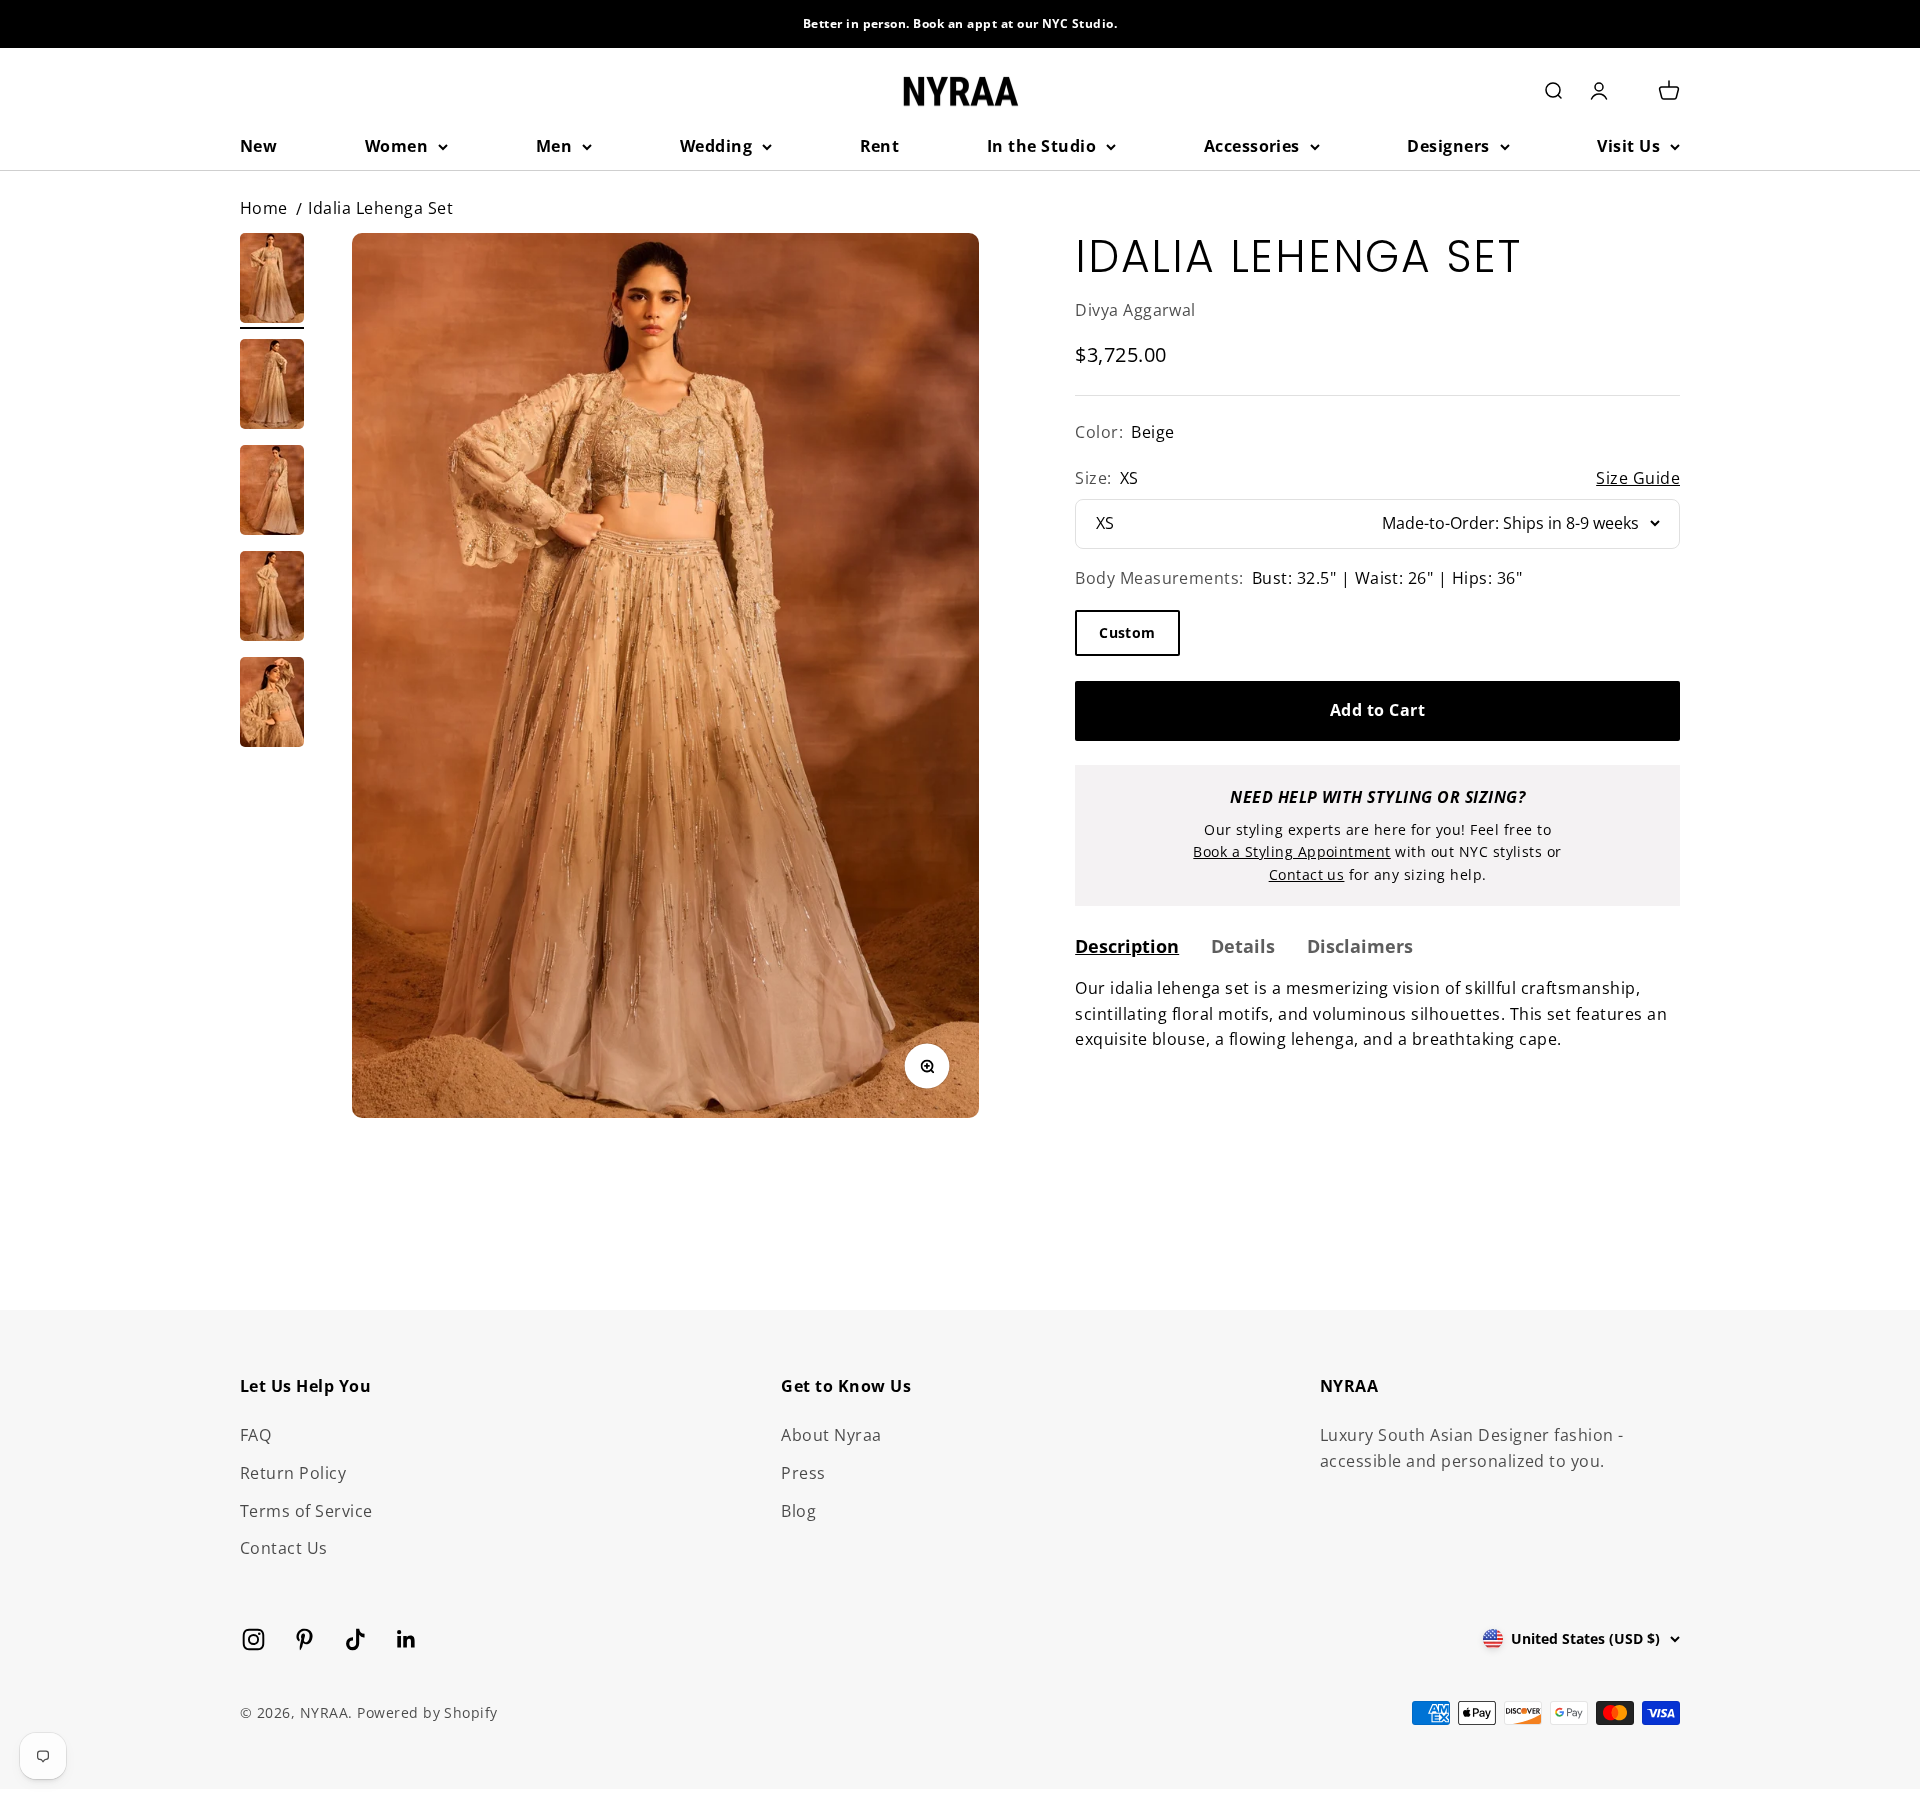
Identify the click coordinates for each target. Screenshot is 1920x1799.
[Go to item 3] (272, 493)
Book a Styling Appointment (1291, 851)
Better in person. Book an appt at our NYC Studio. (960, 23)
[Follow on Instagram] (253, 1639)
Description (1127, 945)
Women (396, 146)
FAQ (255, 1435)
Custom (1127, 631)
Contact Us (284, 1548)
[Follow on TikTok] (355, 1639)
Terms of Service (306, 1511)
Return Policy (293, 1473)
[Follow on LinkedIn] (406, 1639)
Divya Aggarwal (1135, 309)
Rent (880, 146)
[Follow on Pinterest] (304, 1639)
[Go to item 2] (272, 387)
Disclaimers (1360, 945)
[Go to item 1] (272, 281)
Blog (798, 1511)
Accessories (1252, 146)
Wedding (716, 146)
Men (554, 146)
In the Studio (1041, 146)
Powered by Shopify (427, 1712)
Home (264, 208)
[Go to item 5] (272, 705)
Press (803, 1473)
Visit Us (1628, 146)
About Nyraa (831, 1435)
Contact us (1307, 873)
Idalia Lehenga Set (380, 208)
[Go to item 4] (272, 599)
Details (1243, 945)
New (258, 146)
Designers (1448, 146)
